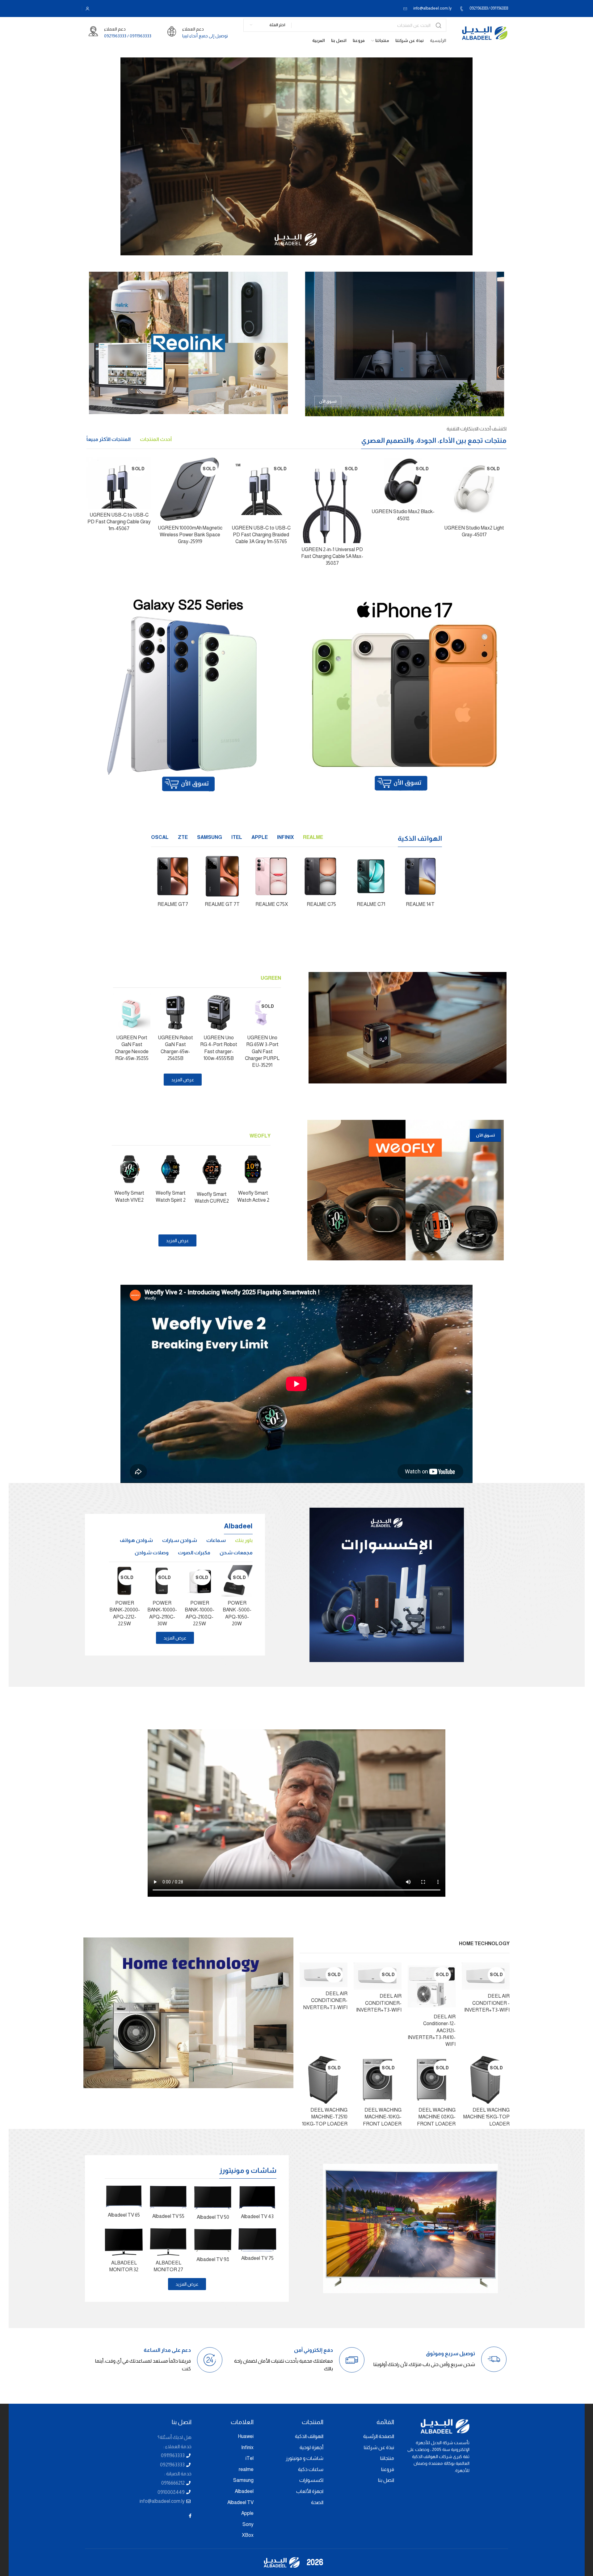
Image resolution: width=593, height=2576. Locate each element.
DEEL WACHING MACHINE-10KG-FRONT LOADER (382, 2117)
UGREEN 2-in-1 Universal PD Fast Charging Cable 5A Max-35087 (332, 556)
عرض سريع (453, 468)
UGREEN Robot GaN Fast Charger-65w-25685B (175, 1048)
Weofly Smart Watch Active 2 (253, 1196)
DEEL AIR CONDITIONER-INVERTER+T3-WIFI (379, 2003)
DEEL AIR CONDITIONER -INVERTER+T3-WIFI (487, 2003)
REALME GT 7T (222, 904)
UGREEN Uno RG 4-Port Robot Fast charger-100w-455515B (219, 1048)
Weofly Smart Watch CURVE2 (212, 1198)
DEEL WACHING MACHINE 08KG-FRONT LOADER (436, 2117)
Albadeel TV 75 (257, 2258)
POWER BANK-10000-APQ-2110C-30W (162, 1613)
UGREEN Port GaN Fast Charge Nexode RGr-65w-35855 (132, 1048)
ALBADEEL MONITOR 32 (124, 2266)
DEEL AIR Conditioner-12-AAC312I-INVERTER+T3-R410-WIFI (432, 2031)
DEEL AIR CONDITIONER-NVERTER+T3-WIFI (325, 2000)
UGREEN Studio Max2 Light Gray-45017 (474, 531)
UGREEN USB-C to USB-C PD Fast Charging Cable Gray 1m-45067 (119, 522)
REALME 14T (420, 904)
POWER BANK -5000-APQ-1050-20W (237, 1613)
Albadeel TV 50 (213, 2217)
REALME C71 (371, 904)
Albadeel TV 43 (257, 2216)
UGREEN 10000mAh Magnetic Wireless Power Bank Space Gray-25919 (190, 535)
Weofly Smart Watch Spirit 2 (171, 1196)
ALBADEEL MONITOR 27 (168, 2266)
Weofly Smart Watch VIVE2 (129, 1196)
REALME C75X (272, 904)
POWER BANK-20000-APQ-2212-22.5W (125, 1613)
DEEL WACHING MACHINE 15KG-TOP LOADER (486, 2117)
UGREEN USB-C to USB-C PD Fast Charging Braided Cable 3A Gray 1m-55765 (261, 535)
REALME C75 (321, 904)
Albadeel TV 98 (213, 2259)
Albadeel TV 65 (124, 2215)
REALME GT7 (173, 904)
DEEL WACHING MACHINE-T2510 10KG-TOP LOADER (325, 2117)
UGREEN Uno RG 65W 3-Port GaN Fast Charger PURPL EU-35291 (262, 1051)
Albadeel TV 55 (168, 2216)
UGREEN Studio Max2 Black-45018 (403, 515)
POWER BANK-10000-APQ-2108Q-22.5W (200, 1613)
